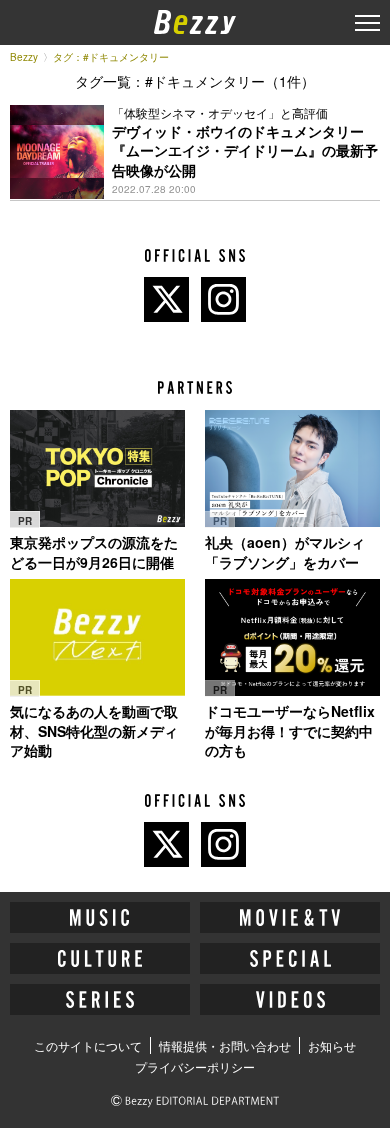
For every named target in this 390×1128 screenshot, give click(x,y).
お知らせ (332, 1045)
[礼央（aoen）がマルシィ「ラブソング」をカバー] (292, 469)
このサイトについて (88, 1045)
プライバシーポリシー (195, 1066)
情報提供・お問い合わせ (225, 1045)
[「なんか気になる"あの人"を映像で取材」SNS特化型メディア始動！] (97, 637)
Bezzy (24, 57)
